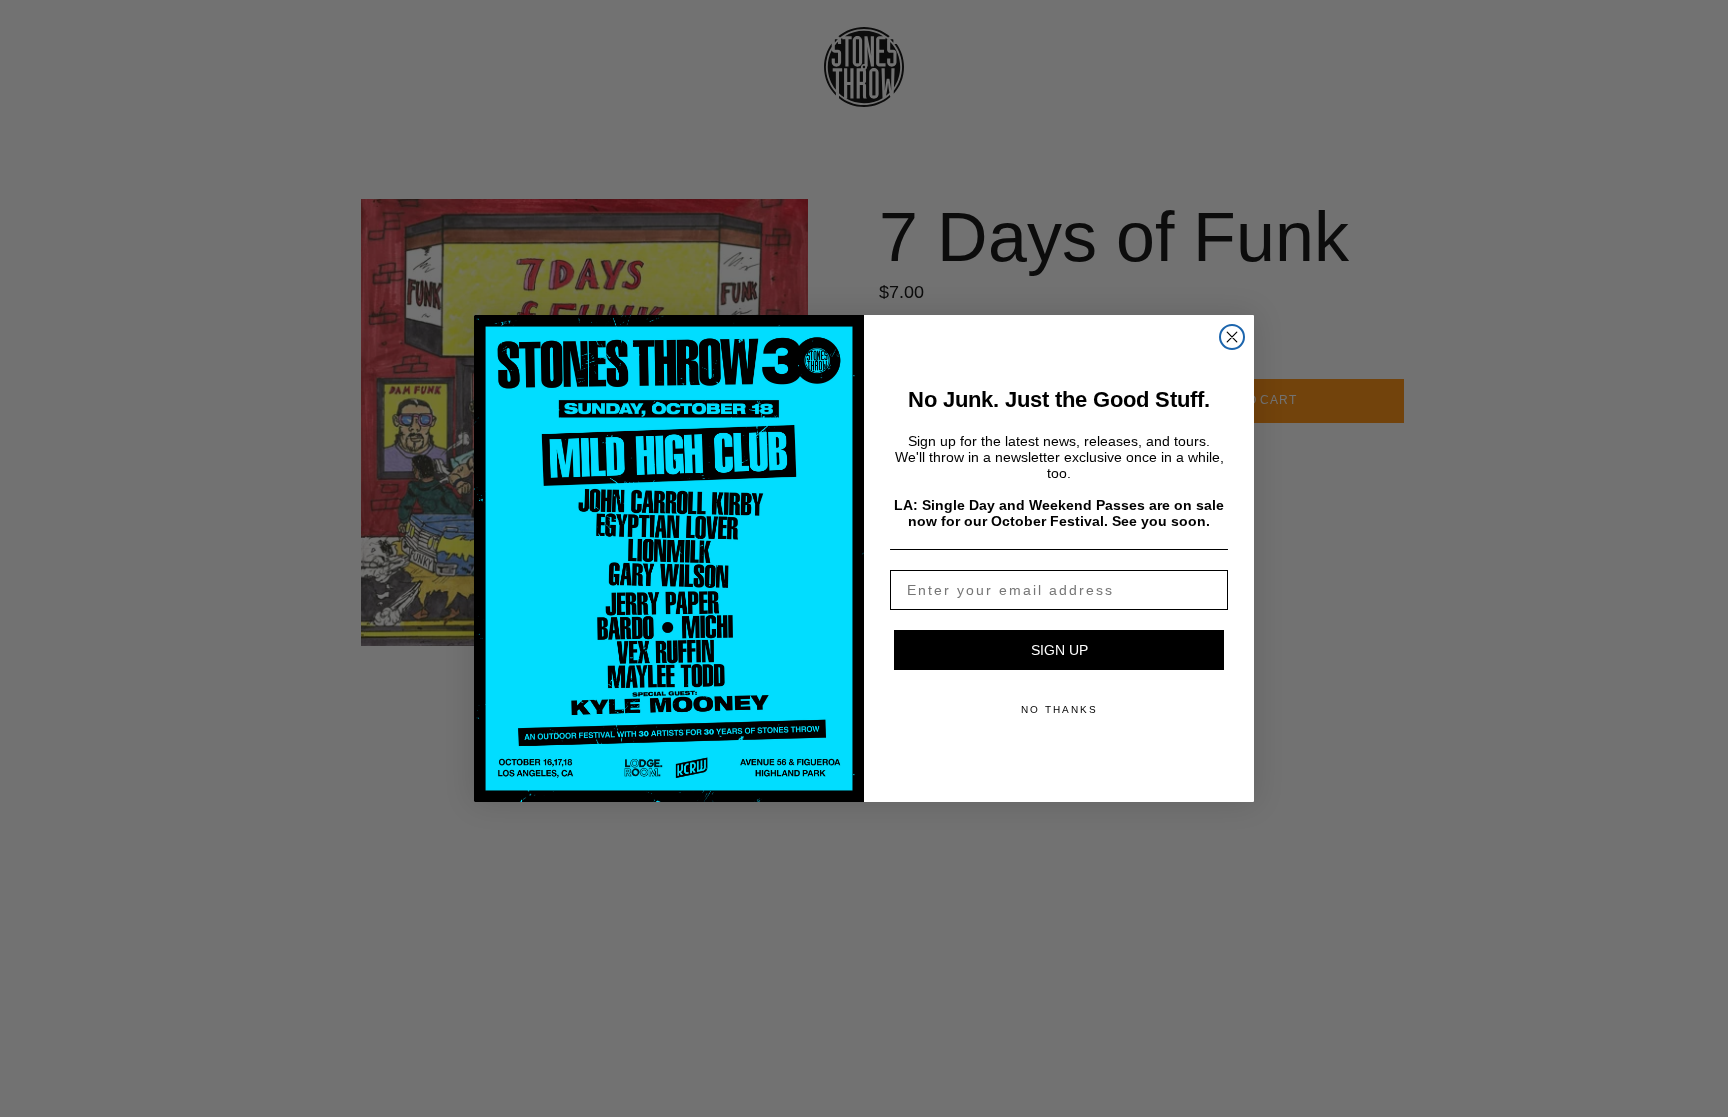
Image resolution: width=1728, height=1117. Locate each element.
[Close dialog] (1232, 337)
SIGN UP (1059, 650)
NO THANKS (1059, 709)
